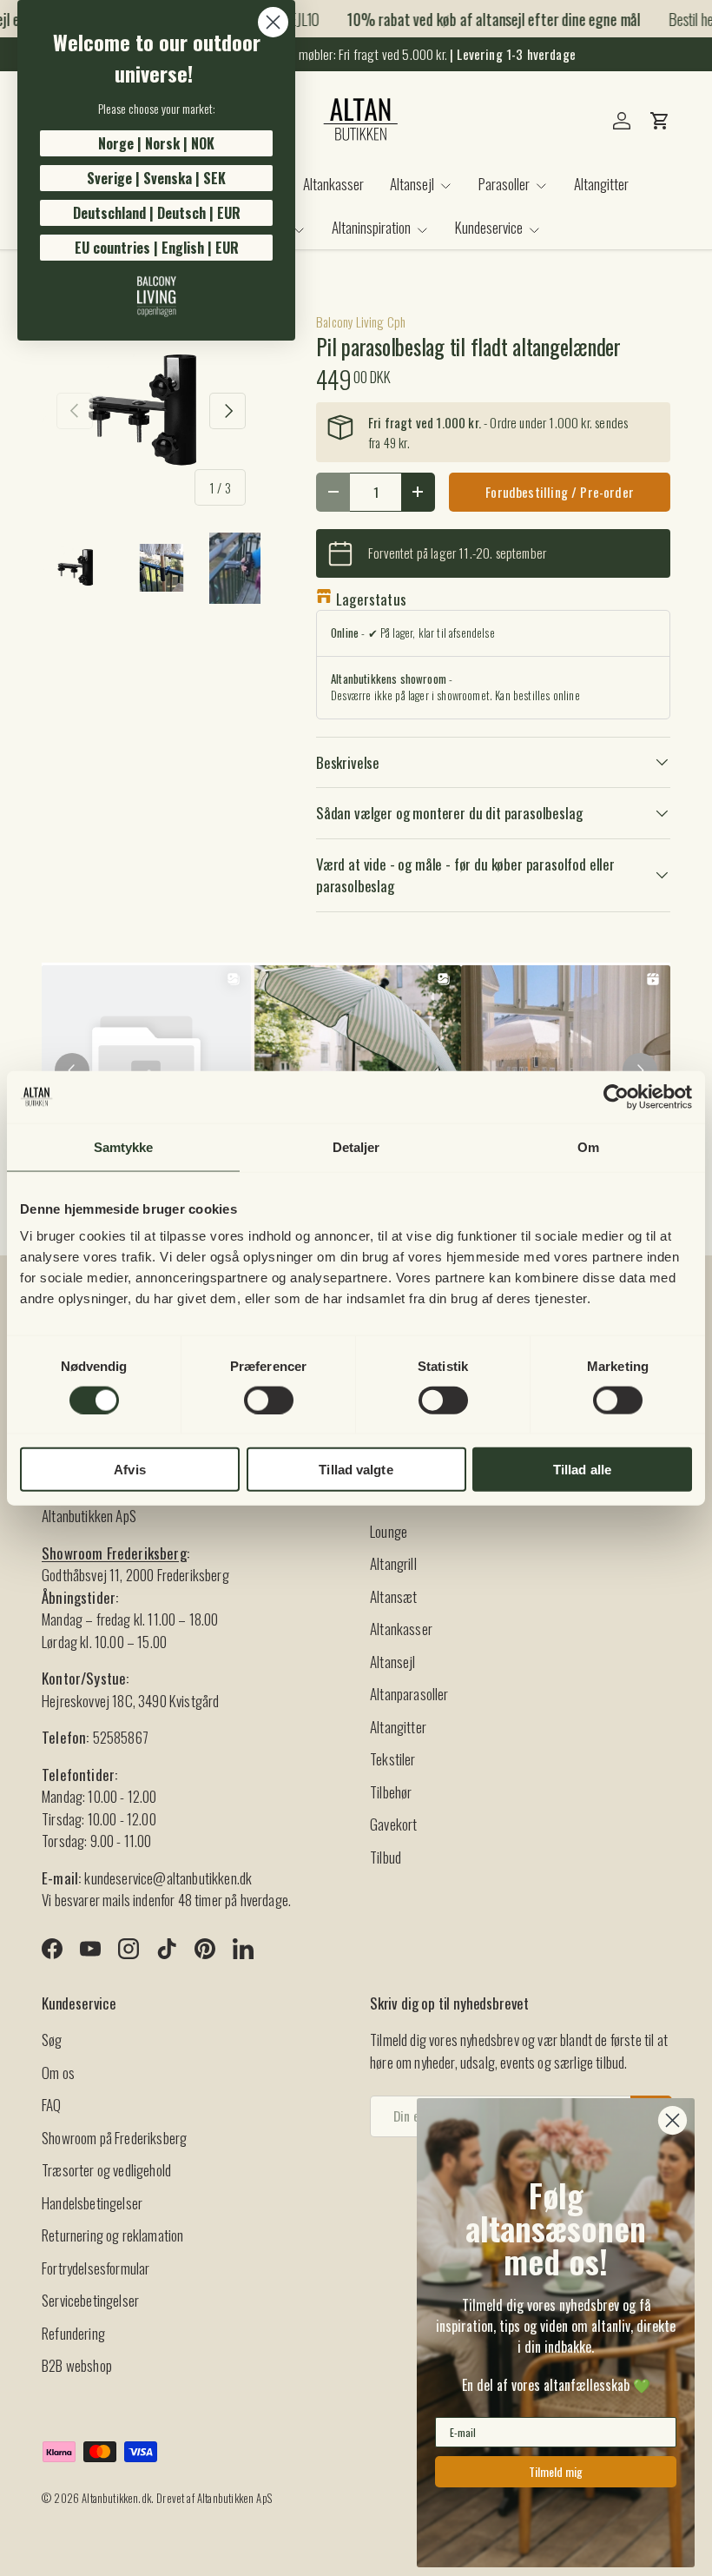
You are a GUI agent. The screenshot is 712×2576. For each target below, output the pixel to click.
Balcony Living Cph (361, 321)
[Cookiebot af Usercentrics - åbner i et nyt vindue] (616, 1096)
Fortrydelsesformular (96, 2268)
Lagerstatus (371, 599)
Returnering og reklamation (112, 2235)
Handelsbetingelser (92, 2203)
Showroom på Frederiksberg (114, 2138)
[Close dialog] (273, 22)
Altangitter (601, 184)
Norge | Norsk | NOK (156, 143)
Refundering (73, 2333)
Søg (52, 2040)
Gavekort (393, 1824)
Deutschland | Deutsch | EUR (157, 213)
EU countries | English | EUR (157, 248)
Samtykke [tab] (124, 1146)
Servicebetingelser (90, 2300)
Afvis (130, 1470)
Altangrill (393, 1563)
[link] (156, 296)
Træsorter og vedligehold (106, 2170)
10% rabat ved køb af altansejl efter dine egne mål (484, 19)
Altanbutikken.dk (116, 2498)
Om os (58, 2073)
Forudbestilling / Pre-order (560, 492)
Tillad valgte (356, 1470)
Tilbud (386, 1857)
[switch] (269, 1400)
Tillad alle (582, 1470)
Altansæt (393, 1596)
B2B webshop (77, 2365)
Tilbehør (391, 1792)
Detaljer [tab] (356, 1146)
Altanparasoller (409, 1694)
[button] (660, 121)
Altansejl (393, 1662)
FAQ (52, 2105)
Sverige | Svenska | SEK (156, 178)
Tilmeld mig (556, 2471)
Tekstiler (393, 1759)
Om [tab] (588, 1146)
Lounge (389, 1531)
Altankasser (333, 184)
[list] (151, 411)
